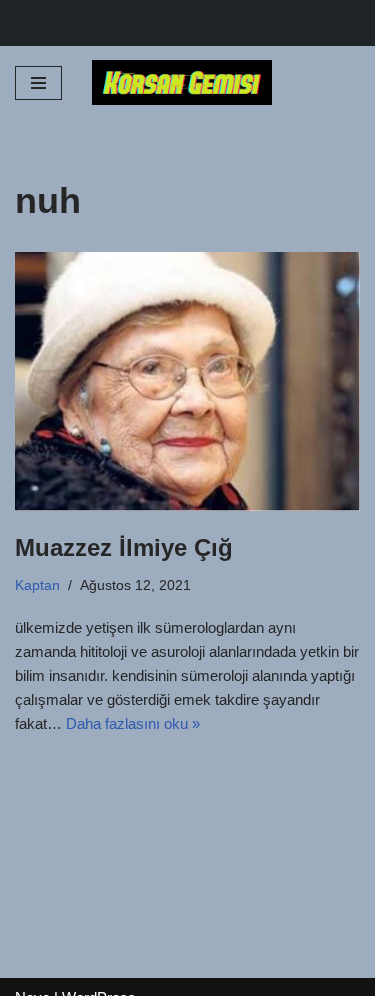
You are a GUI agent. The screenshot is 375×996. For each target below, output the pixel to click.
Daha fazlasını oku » (133, 723)
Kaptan (37, 585)
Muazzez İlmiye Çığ (124, 547)
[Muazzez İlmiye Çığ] (187, 381)
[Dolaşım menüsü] (38, 83)
